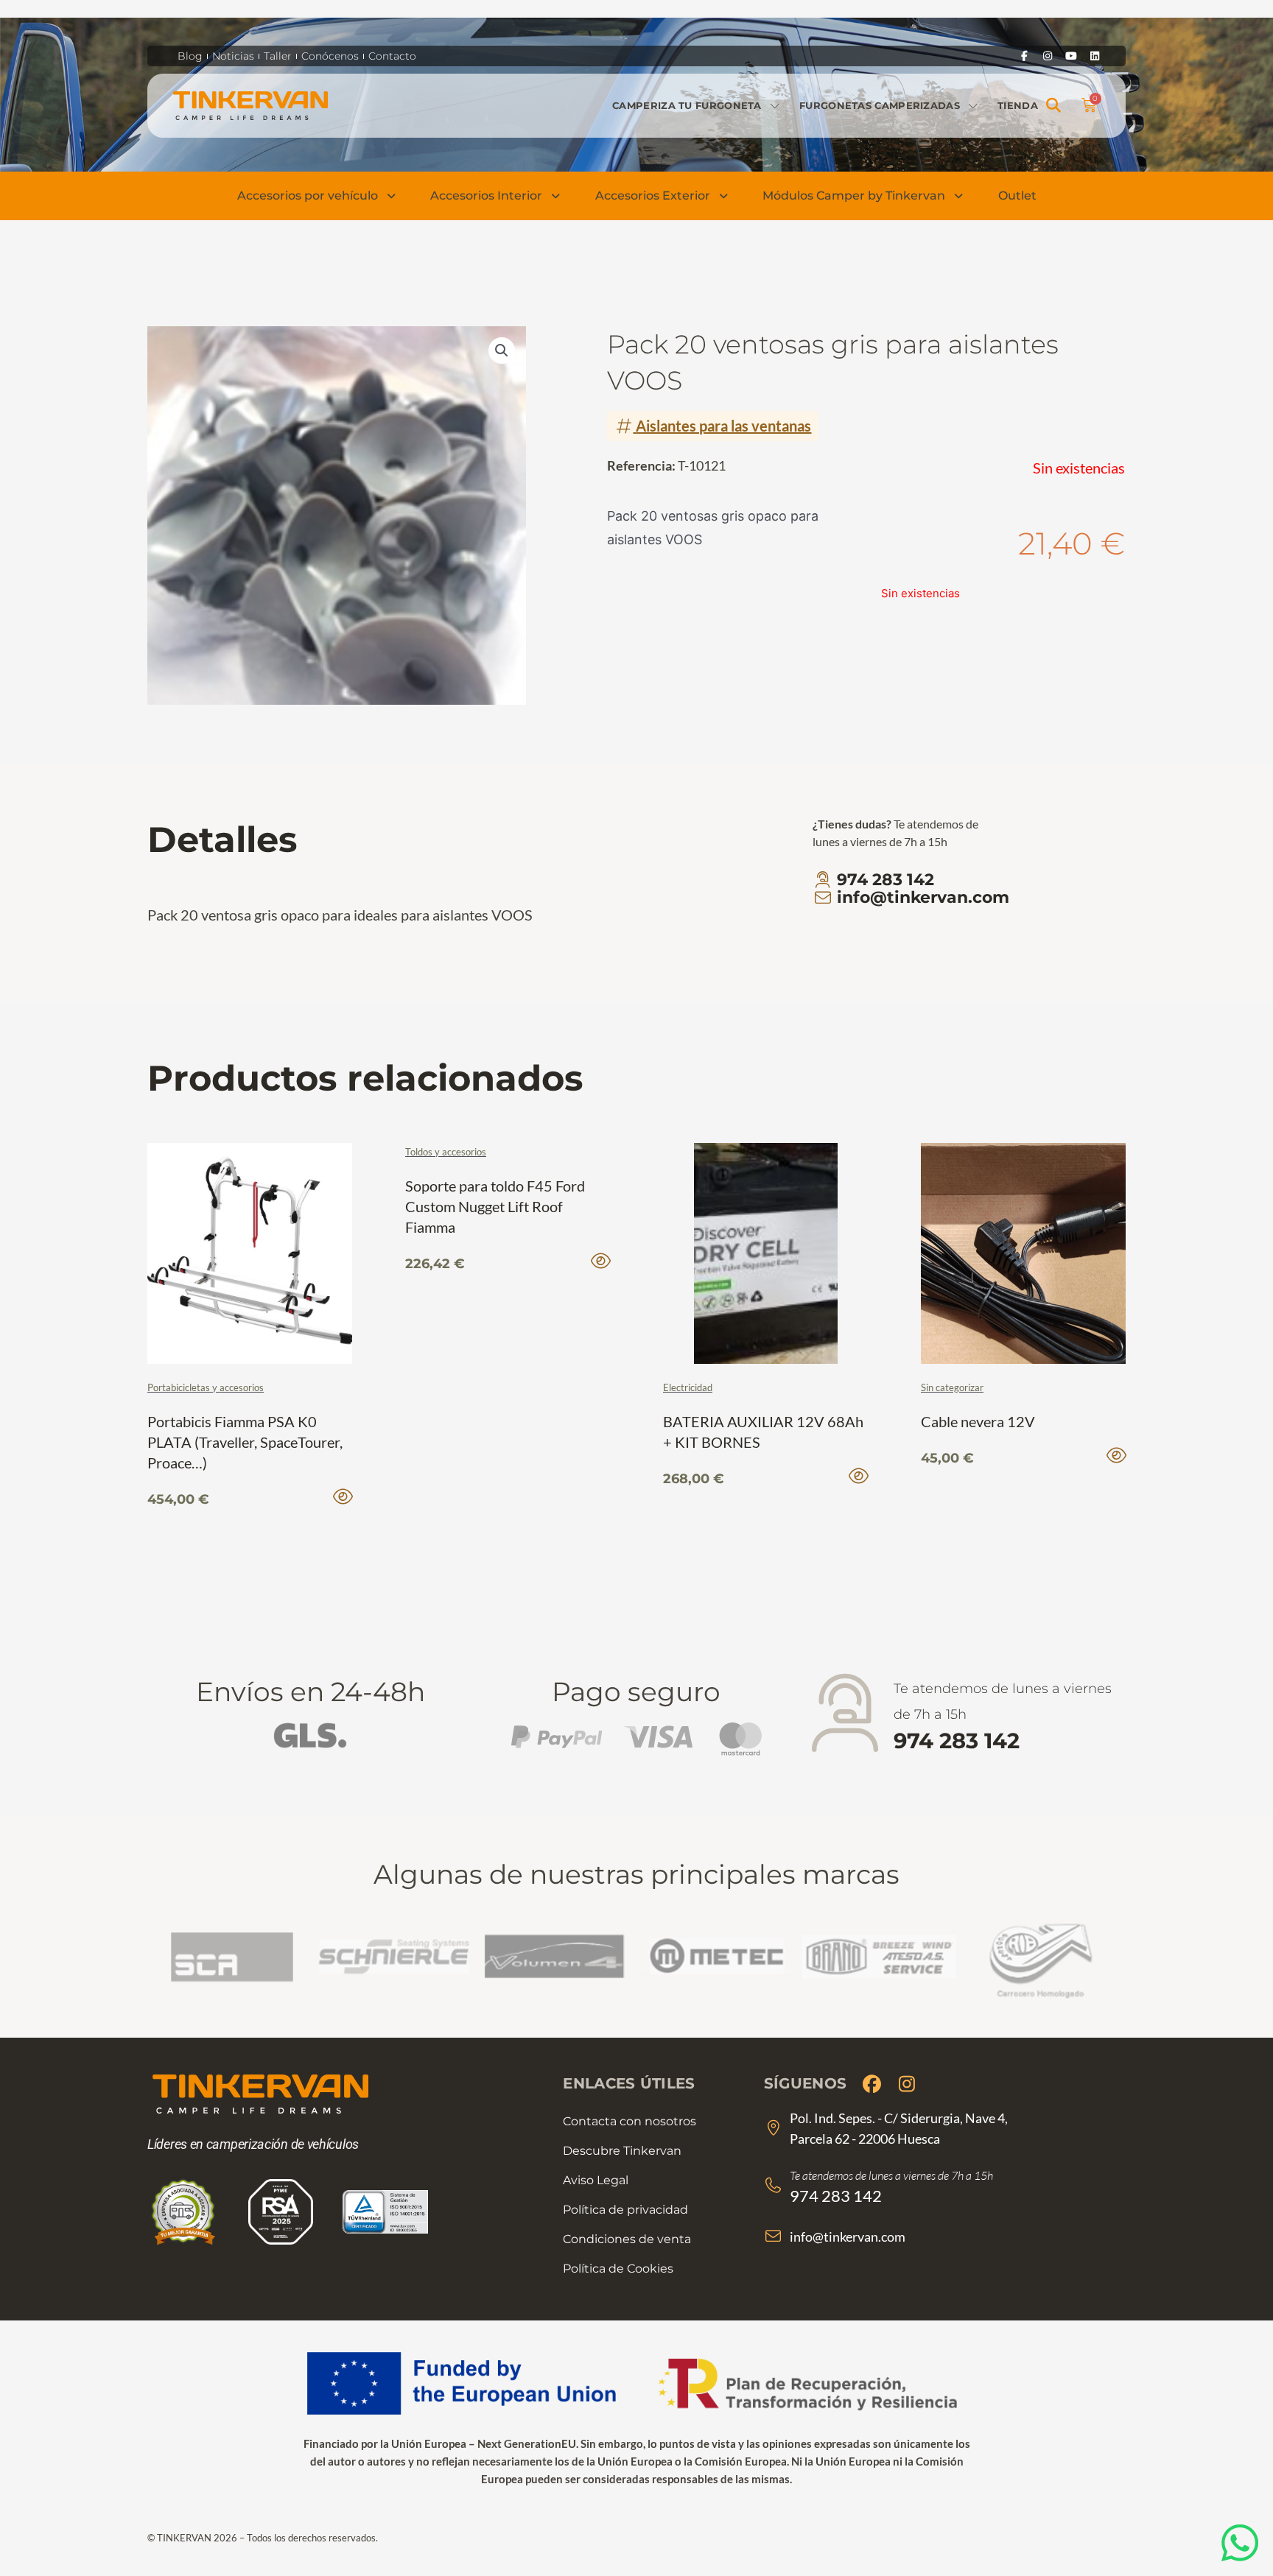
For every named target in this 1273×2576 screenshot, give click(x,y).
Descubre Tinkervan (622, 2151)
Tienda (1018, 105)
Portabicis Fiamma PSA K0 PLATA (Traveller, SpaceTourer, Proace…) (245, 1442)
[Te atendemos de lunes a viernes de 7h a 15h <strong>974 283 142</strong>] (845, 1714)
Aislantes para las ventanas (723, 426)
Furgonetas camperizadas (880, 105)
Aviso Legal (596, 2180)
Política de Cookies (618, 2269)
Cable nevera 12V (978, 1421)
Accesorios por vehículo (308, 196)
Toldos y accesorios (446, 1152)
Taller (278, 56)
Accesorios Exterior (653, 196)
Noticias (233, 56)
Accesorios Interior (486, 196)
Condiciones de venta (627, 2239)
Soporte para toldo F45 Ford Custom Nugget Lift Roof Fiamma (495, 1206)
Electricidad (688, 1387)
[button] (1054, 106)
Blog (190, 56)
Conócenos (330, 56)
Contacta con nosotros (630, 2121)
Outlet (1017, 196)
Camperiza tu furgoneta (687, 105)
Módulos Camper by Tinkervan (854, 196)
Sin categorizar (952, 1387)
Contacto (392, 56)
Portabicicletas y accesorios (206, 1387)
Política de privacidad (625, 2210)
